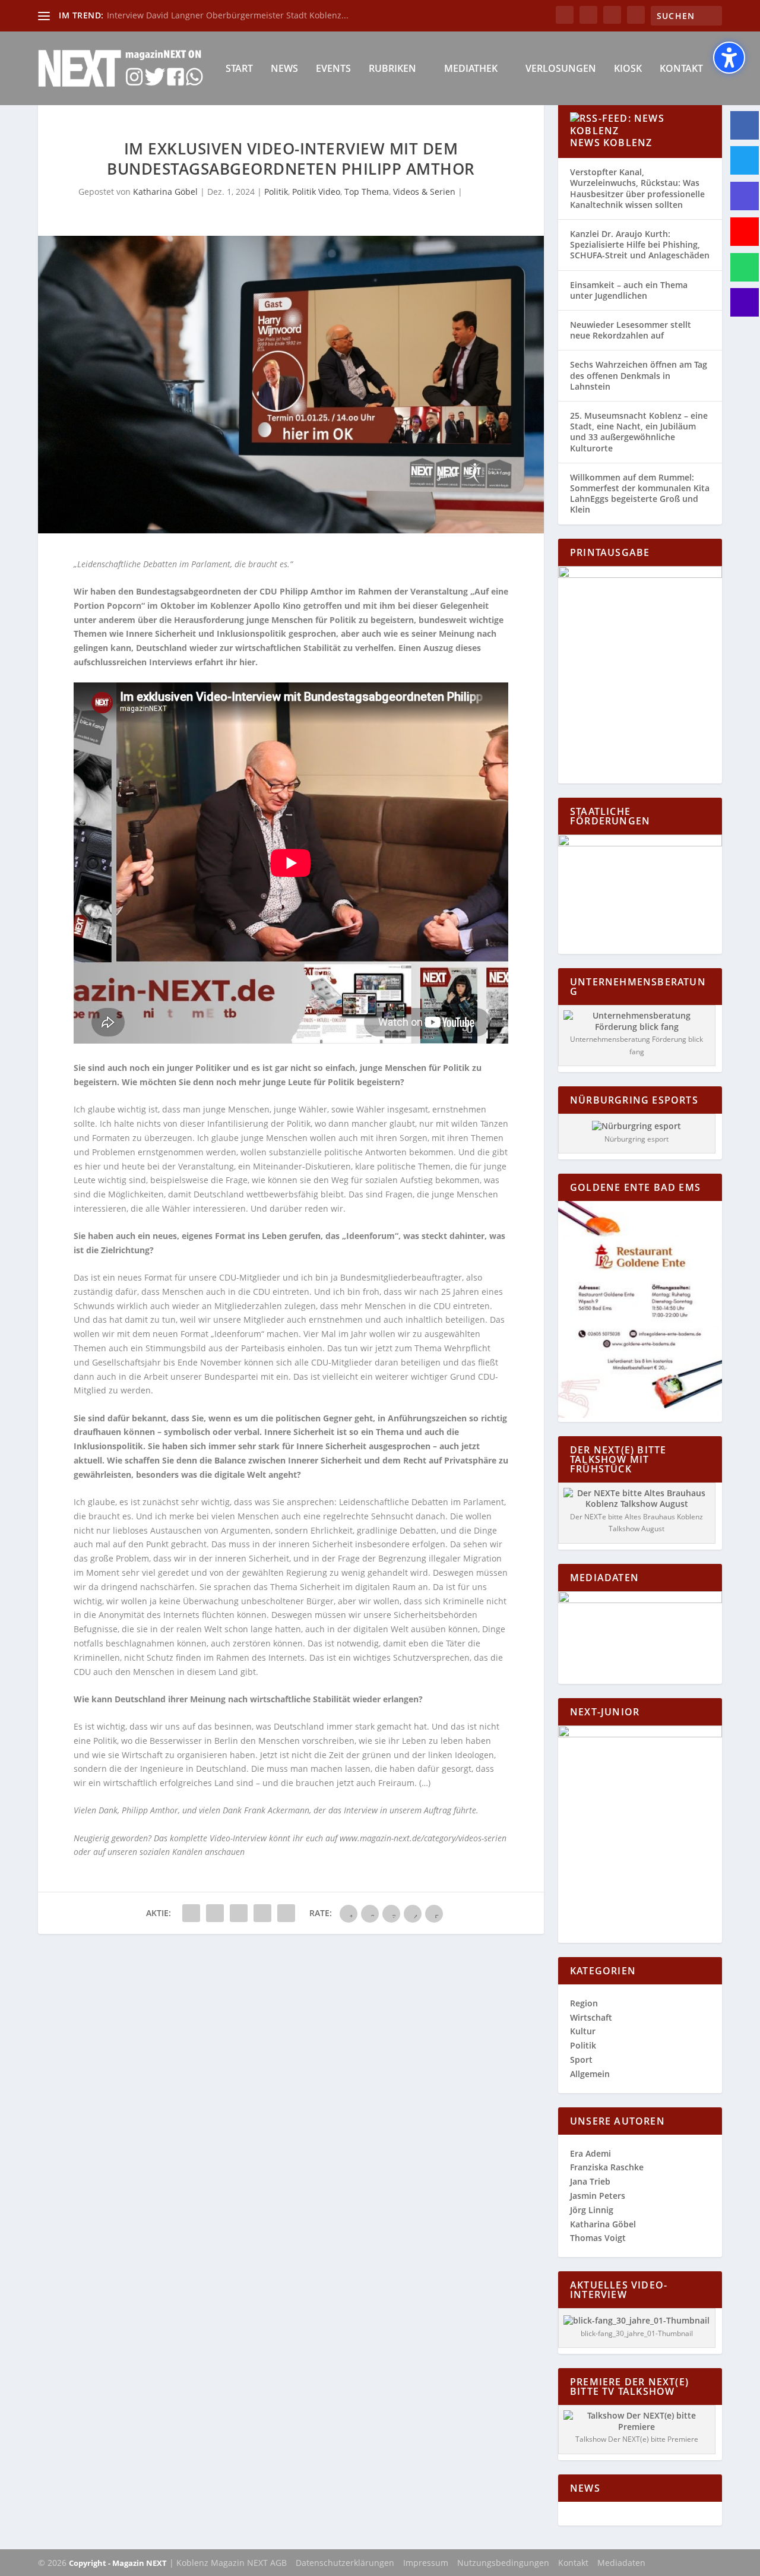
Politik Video (316, 192)
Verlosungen (561, 69)
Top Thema (367, 192)
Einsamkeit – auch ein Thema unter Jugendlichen (629, 290)
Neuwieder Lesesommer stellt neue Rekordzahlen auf (631, 330)
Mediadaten (621, 2563)
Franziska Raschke (607, 2167)
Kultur (583, 2031)
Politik (276, 192)
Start (239, 69)
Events (333, 69)
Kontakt (681, 69)
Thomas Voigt (598, 2238)
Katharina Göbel (165, 192)
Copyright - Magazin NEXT (118, 2563)
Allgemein (590, 2074)
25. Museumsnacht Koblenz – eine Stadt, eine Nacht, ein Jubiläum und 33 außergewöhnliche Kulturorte (639, 432)
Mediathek (471, 69)
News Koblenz (611, 143)
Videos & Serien (424, 192)
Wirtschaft (591, 2017)
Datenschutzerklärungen (345, 2563)
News (284, 69)
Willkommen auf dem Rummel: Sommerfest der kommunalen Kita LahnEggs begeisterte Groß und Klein (640, 494)
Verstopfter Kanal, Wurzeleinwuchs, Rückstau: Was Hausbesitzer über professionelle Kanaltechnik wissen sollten (637, 188)
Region (584, 2003)
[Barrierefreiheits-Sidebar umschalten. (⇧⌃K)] (729, 58)
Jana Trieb (590, 2181)
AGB (278, 2563)
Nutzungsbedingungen (503, 2563)
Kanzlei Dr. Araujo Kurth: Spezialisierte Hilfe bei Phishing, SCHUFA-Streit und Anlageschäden (640, 244)
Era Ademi (590, 2153)
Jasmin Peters (598, 2196)
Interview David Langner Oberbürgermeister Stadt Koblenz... (228, 15)
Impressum (426, 2563)
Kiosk (628, 69)
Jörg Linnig (592, 2210)
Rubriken (392, 69)
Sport (581, 2060)
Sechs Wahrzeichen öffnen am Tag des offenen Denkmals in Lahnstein (639, 375)
